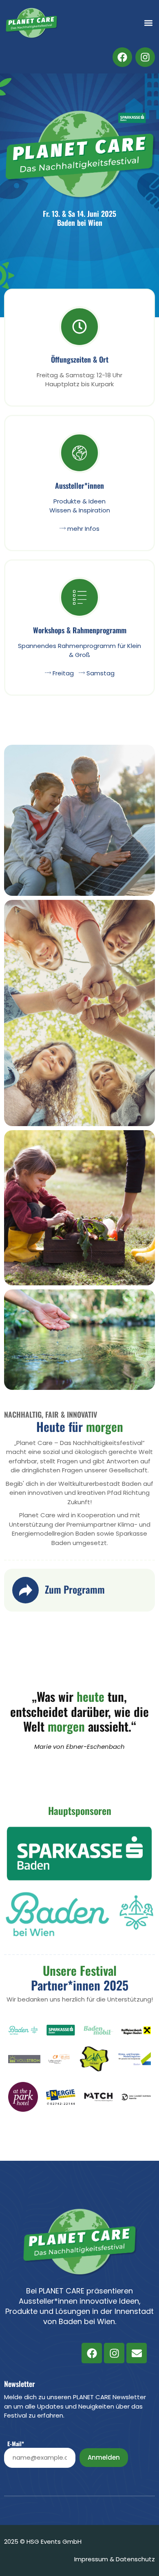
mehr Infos (83, 529)
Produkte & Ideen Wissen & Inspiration (80, 506)
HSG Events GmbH (54, 2541)
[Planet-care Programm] (79, 601)
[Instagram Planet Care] (145, 57)
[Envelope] (137, 2353)
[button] (148, 23)
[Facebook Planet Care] (122, 57)
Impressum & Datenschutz (115, 2559)
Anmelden (104, 2457)
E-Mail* (16, 2444)
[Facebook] (92, 2353)
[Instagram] (114, 2353)
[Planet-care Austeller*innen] (79, 457)
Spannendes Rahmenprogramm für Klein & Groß (79, 650)
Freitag (62, 673)
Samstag (100, 673)
